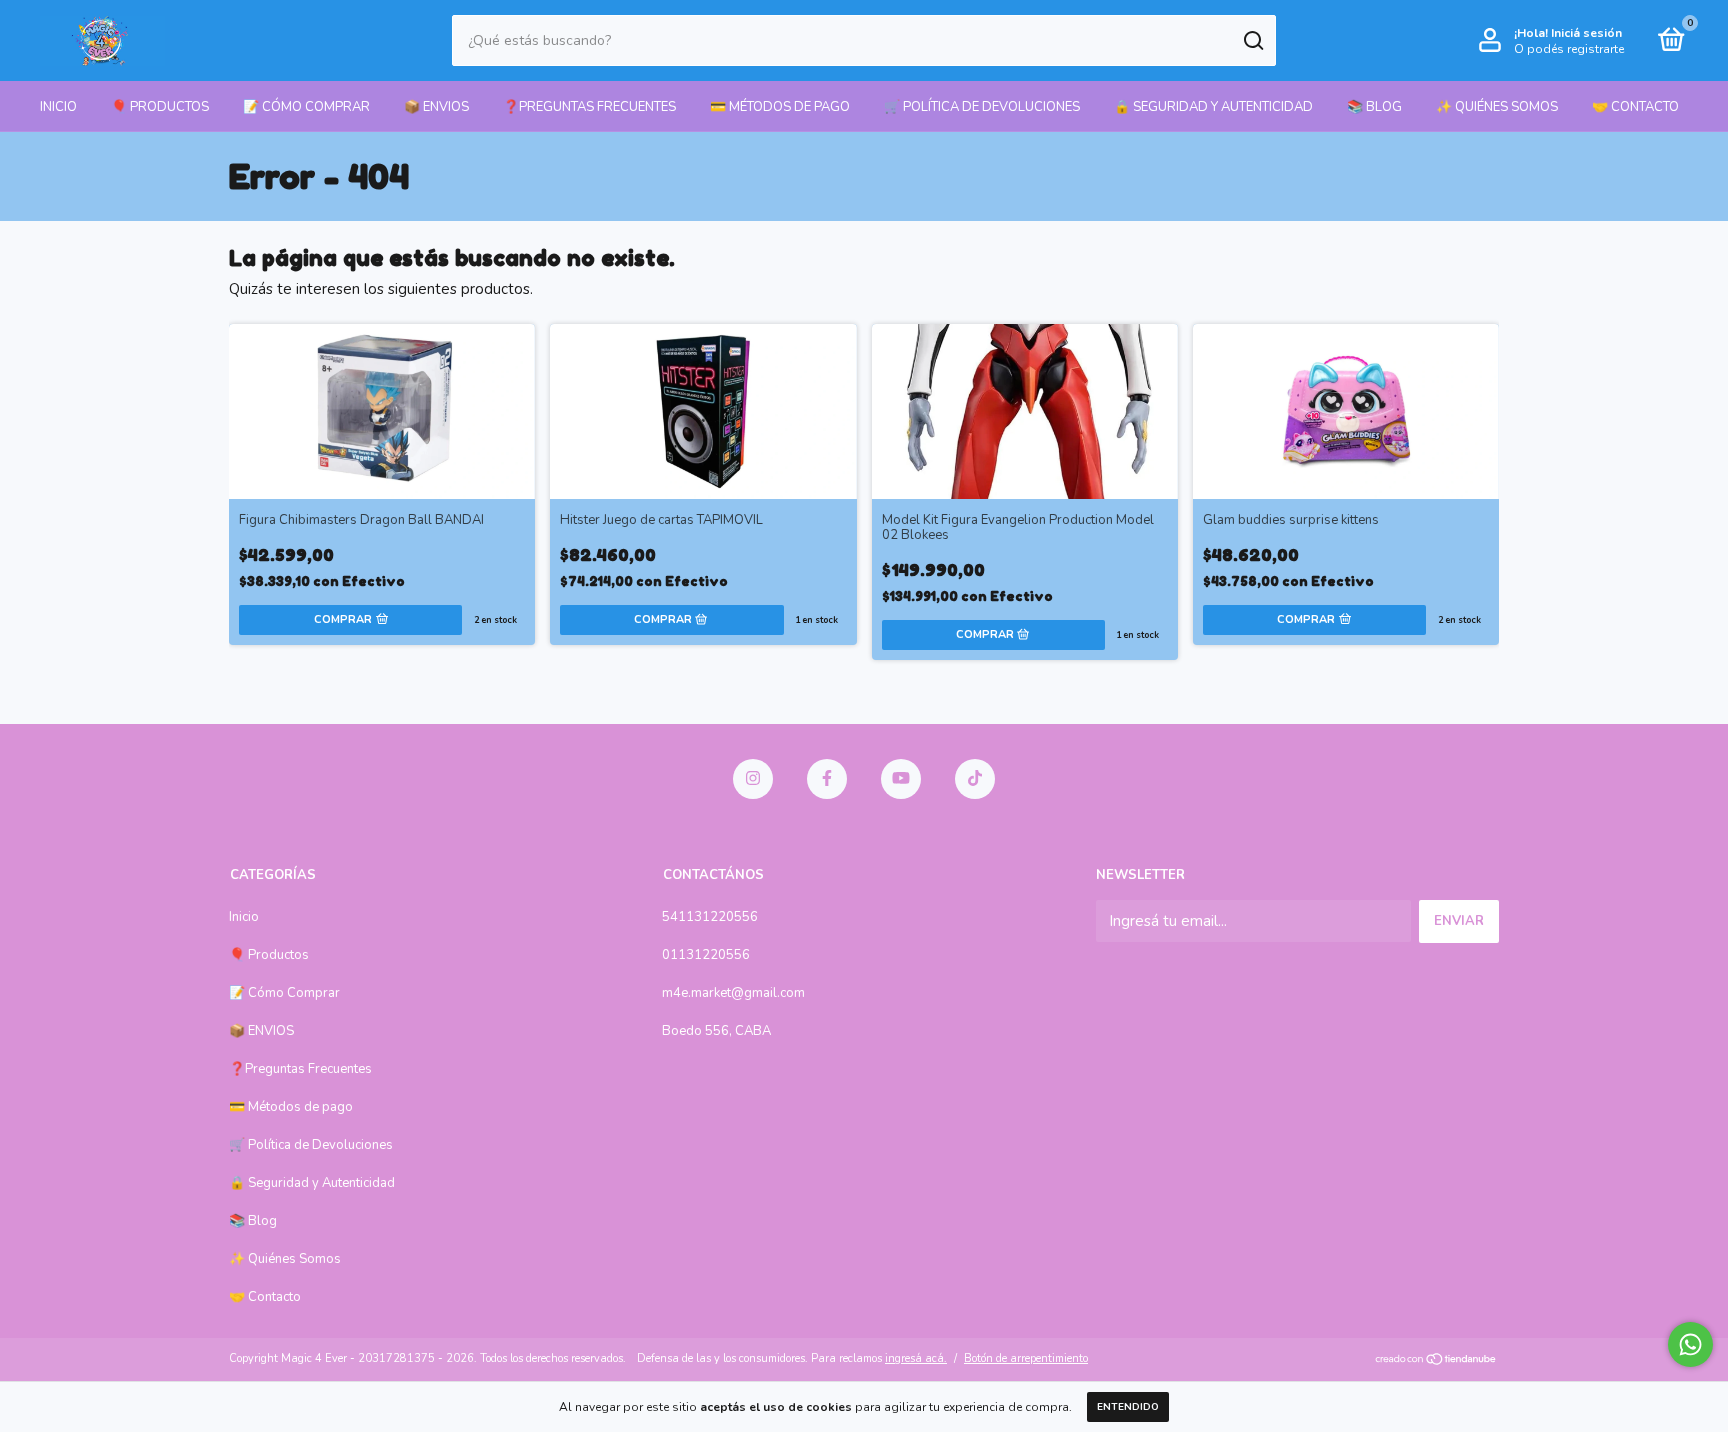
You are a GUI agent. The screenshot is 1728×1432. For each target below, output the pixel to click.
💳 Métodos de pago (780, 107)
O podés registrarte (1569, 49)
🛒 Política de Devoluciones (982, 107)
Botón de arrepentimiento (1026, 1358)
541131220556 (710, 917)
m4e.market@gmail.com (733, 993)
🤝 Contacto (1635, 107)
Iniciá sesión (1586, 33)
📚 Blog (1374, 107)
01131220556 (706, 955)
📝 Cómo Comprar (306, 107)
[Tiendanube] (1436, 1361)
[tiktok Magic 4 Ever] (975, 779)
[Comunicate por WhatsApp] (1690, 1344)
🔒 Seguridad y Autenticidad (1213, 107)
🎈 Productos (160, 107)
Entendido (1128, 1407)
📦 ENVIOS (436, 107)
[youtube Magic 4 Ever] (901, 779)
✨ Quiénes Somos (1497, 107)
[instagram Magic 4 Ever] (753, 779)
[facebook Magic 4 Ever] (827, 779)
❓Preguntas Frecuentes (589, 107)
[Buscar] (1252, 41)
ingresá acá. (916, 1358)
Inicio (58, 107)
